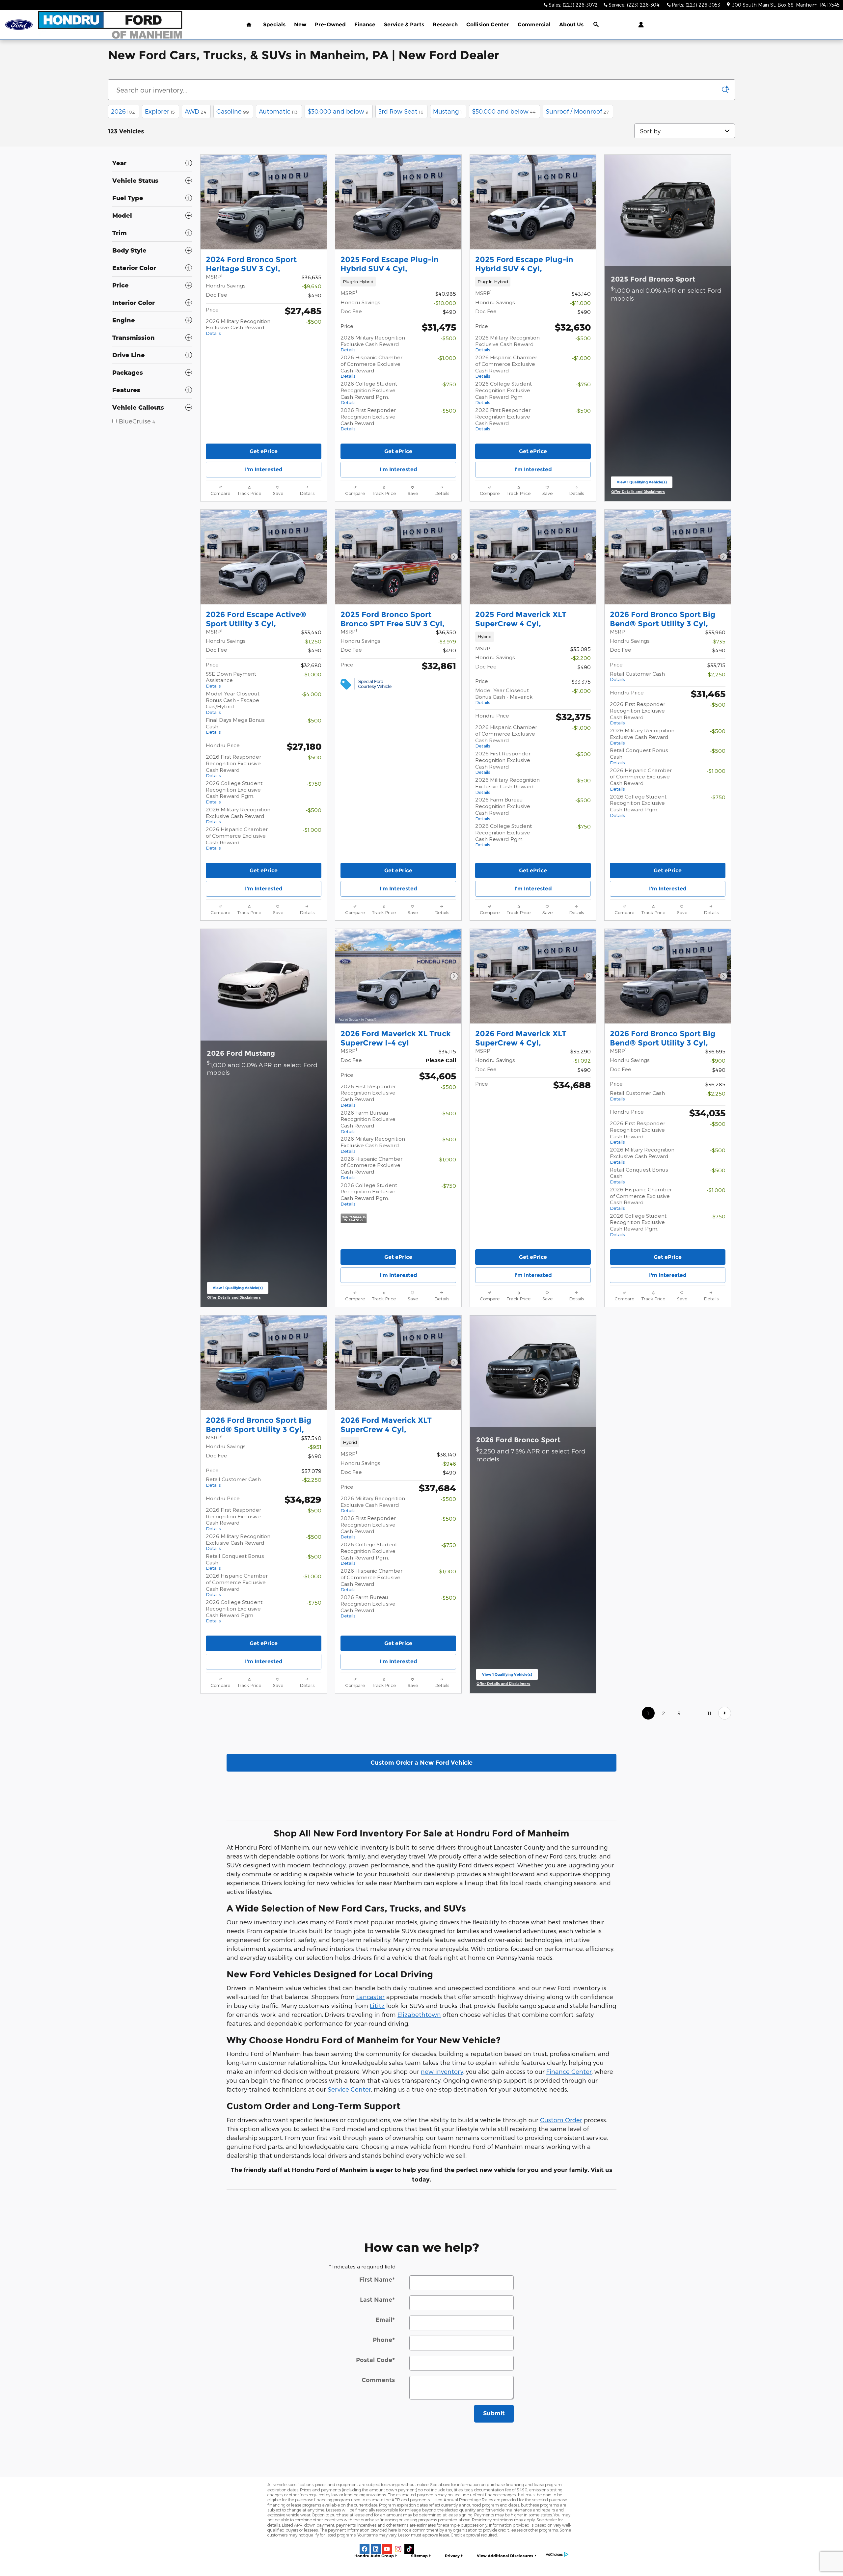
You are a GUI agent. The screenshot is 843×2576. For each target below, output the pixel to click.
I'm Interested (264, 469)
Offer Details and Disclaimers (639, 492)
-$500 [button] (314, 322)
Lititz (377, 2006)
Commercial (534, 25)
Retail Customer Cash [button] (637, 676)
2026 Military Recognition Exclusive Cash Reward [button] (238, 327)
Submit (494, 2413)
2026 (123, 111)
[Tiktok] (409, 2549)
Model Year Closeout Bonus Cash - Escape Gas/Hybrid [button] (233, 703)
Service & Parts (404, 25)
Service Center (349, 2089)
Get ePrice (264, 451)
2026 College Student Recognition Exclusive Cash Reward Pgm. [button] (369, 393)
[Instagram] (398, 2549)
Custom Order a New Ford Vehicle (421, 1763)
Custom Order (561, 2120)
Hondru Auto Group (374, 2556)
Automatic (278, 111)
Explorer (160, 111)
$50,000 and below (504, 111)
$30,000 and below (338, 111)
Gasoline (233, 111)
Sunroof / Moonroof (577, 111)
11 (709, 1713)
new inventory (442, 2071)
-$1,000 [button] (447, 358)
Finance (365, 25)
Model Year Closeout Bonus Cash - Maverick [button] (504, 696)
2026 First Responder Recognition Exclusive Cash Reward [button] (368, 419)
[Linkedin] (376, 2549)
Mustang (448, 111)
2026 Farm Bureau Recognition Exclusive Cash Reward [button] (503, 809)
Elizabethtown (419, 2014)
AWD (196, 111)
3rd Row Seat (401, 111)
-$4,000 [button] (311, 694)
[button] (398, 282)
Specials (274, 25)
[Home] (19, 25)
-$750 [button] (449, 384)
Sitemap (419, 2556)
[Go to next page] (725, 1713)
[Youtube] (387, 2549)
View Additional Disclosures (505, 2556)
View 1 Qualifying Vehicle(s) (642, 484)
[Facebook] (365, 2549)
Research (445, 25)
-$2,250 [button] (716, 674)
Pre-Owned (330, 25)
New (300, 25)
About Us (571, 25)
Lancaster (370, 1997)
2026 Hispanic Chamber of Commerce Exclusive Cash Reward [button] (371, 366)
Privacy (452, 2556)
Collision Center (488, 25)
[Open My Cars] (639, 25)
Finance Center (569, 2071)
